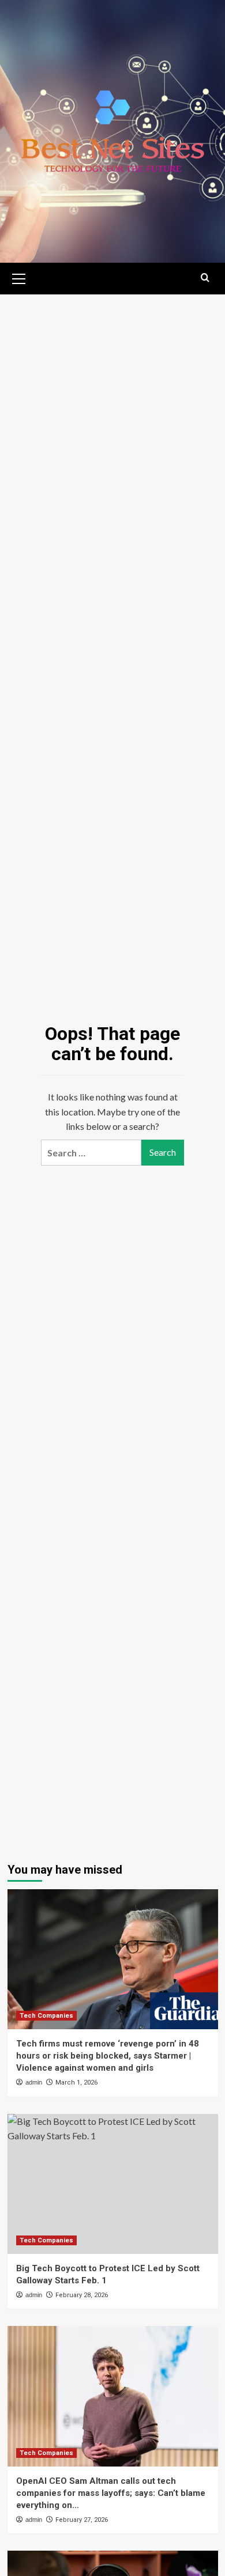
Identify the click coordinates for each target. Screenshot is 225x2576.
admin (34, 2082)
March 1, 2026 (76, 2083)
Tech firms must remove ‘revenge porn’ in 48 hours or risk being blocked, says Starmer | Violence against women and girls (108, 2056)
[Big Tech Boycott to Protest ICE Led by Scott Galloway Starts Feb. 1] (113, 2184)
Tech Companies (46, 2016)
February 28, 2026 (82, 2295)
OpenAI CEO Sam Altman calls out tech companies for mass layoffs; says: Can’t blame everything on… (111, 2493)
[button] (19, 277)
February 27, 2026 (82, 2520)
